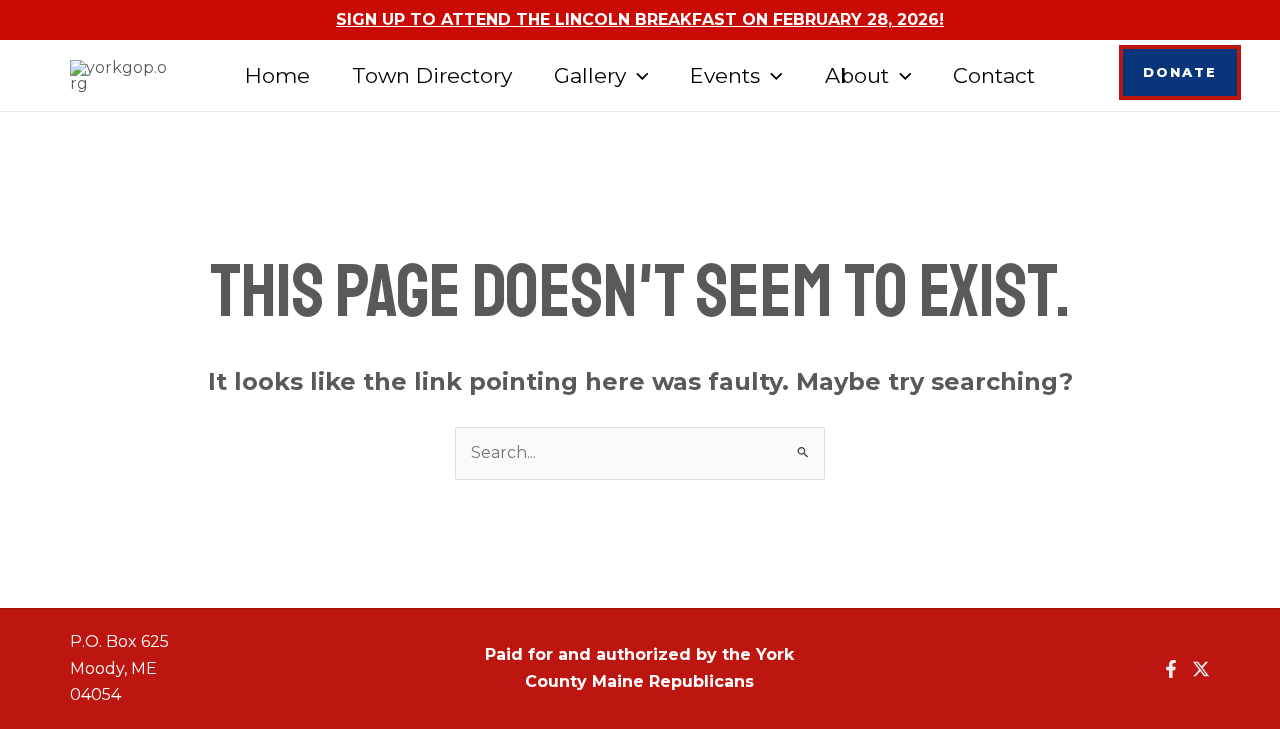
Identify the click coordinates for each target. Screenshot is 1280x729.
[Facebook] (1171, 669)
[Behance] (1201, 669)
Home (277, 75)
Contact (994, 75)
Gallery (590, 75)
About (857, 75)
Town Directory (432, 75)
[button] (637, 76)
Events (725, 75)
